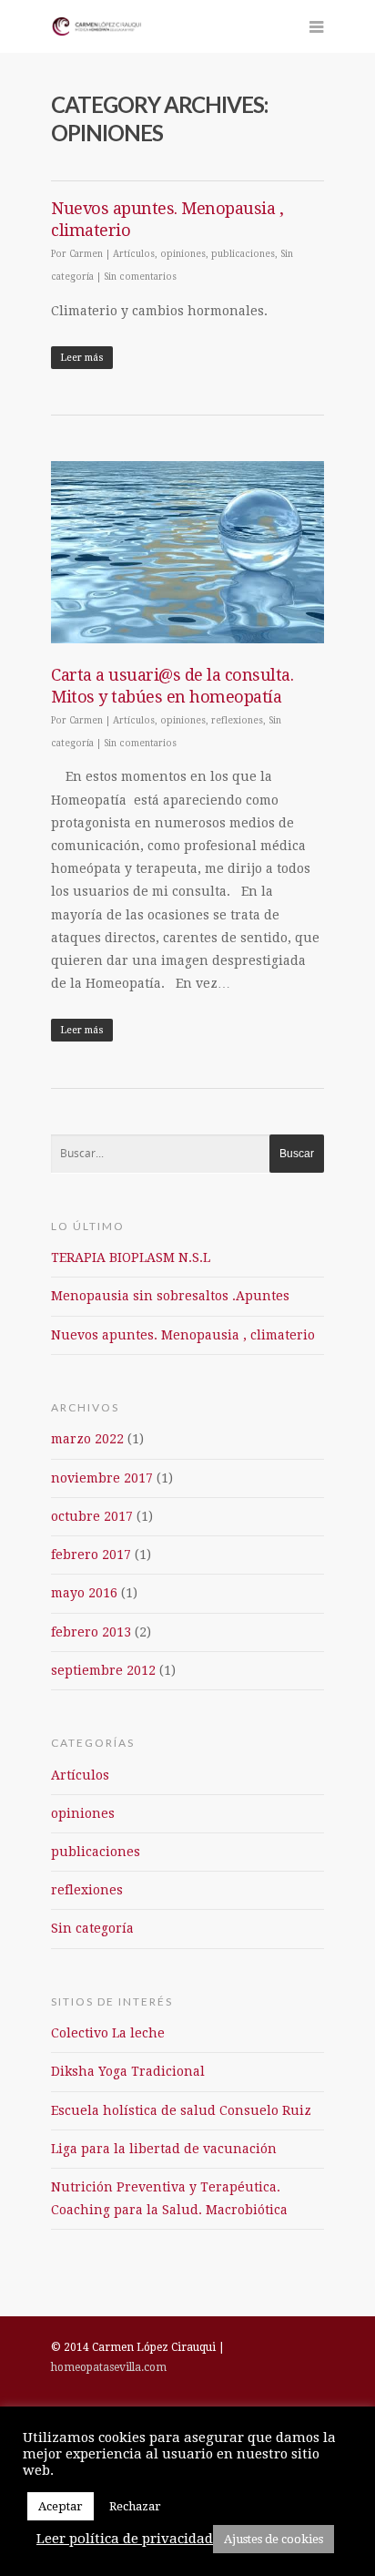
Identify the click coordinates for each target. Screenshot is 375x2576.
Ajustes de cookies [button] (274, 2539)
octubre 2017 (92, 1516)
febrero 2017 (91, 1555)
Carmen (86, 254)
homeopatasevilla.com (109, 2367)
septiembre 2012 (103, 1670)
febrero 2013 (91, 1632)
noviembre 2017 (102, 1478)
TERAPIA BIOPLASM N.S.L (131, 1257)
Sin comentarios (140, 277)
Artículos (134, 254)
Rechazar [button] (135, 2506)
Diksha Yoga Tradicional (128, 2071)
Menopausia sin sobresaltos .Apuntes (170, 1296)
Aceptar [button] (61, 2506)
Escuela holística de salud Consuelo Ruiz (181, 2110)
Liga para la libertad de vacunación (164, 2149)
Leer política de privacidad (125, 2539)
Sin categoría (92, 1928)
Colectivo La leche (108, 2033)
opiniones (183, 254)
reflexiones (237, 720)
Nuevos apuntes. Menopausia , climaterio (183, 1335)
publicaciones (243, 254)
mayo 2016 (84, 1593)
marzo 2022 (87, 1439)
